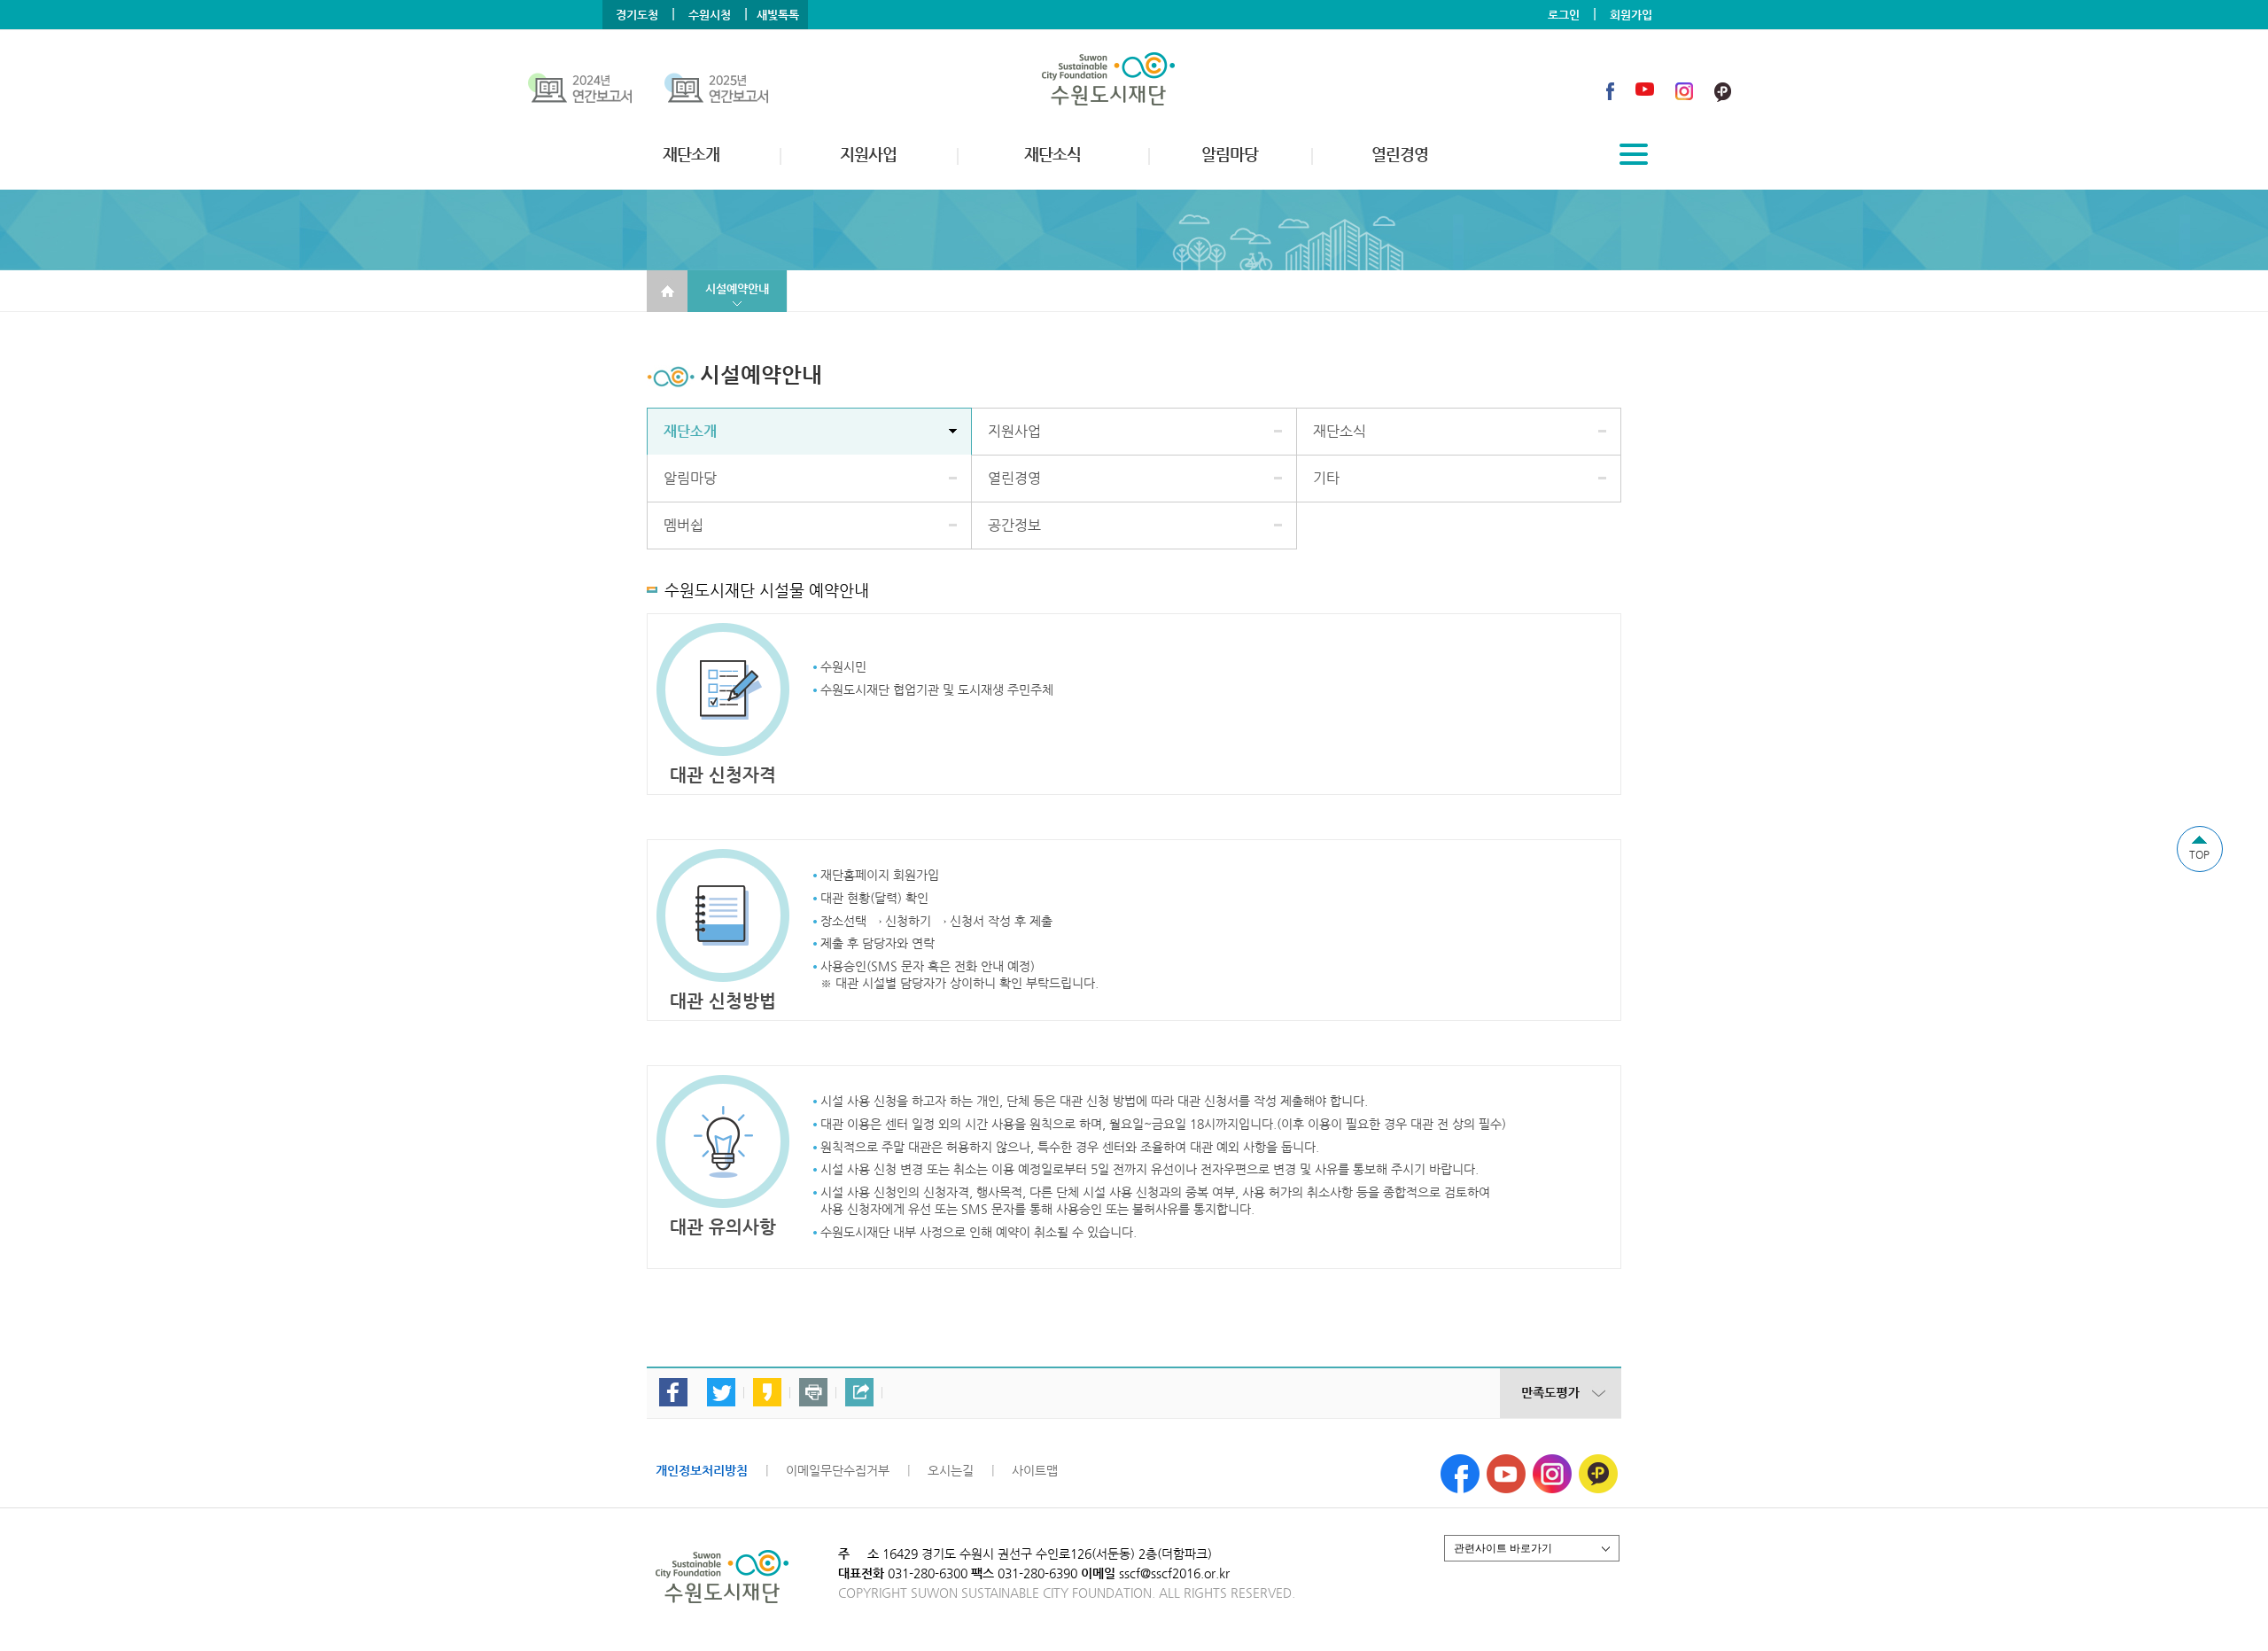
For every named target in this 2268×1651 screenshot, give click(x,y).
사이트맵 (1035, 1470)
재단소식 (1340, 431)
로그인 (1564, 15)
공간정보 (1014, 525)
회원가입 (1631, 15)
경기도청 (637, 15)
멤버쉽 (684, 525)
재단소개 (690, 431)
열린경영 (1014, 478)
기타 (1326, 478)
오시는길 (951, 1470)
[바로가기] (596, 91)
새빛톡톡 (778, 15)
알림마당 (690, 478)
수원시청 (710, 15)
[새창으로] (1460, 1461)
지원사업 (1014, 431)
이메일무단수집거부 (838, 1470)
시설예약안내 (737, 288)
